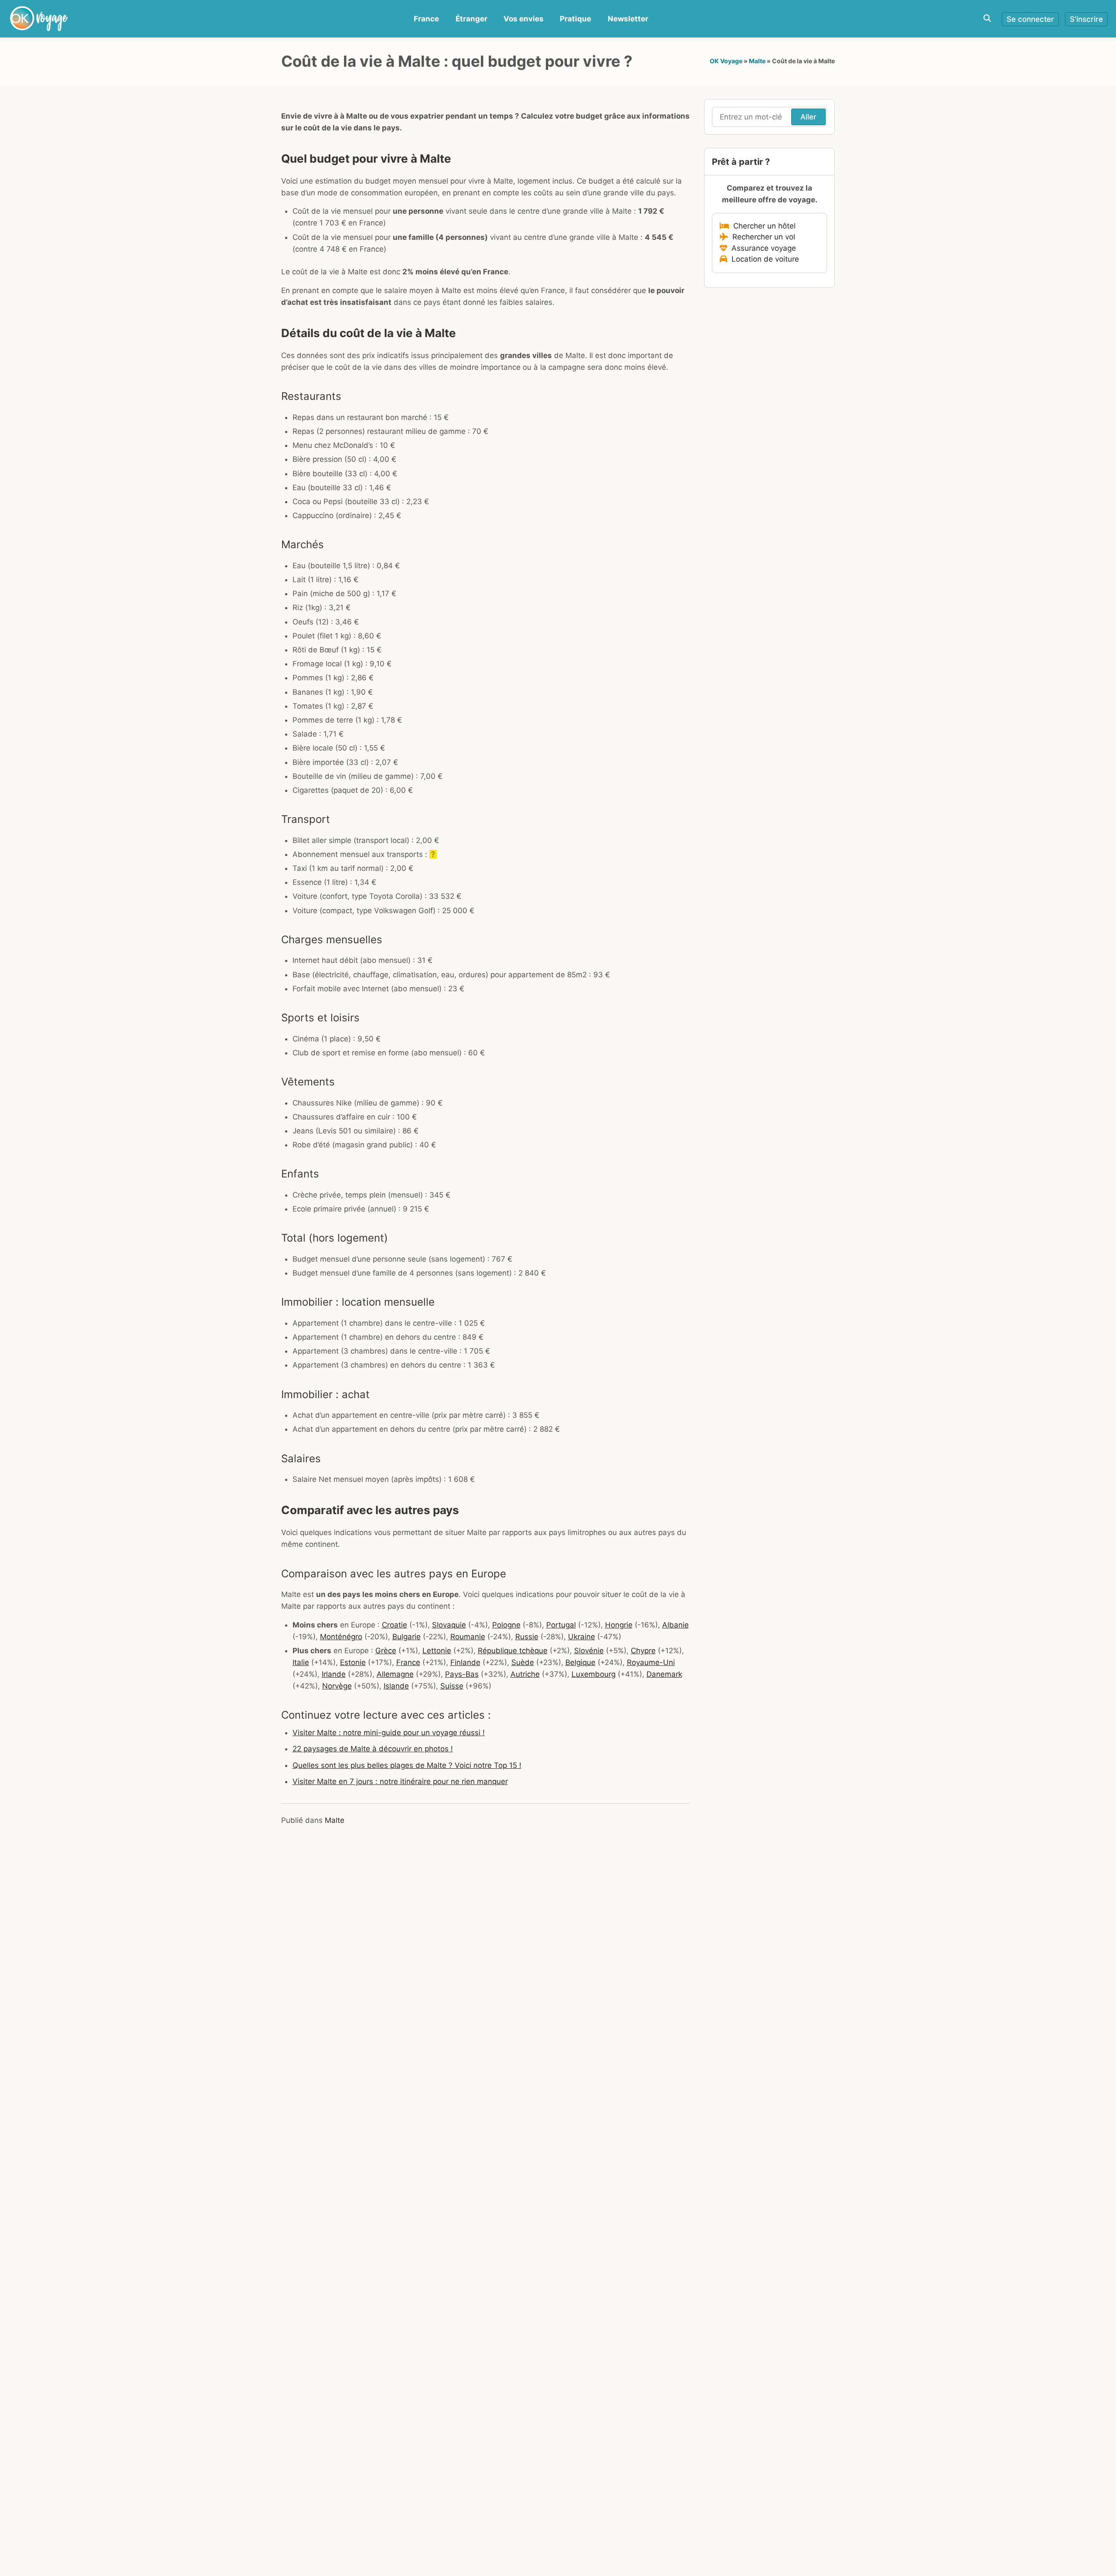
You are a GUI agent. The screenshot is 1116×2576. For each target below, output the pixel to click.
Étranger (471, 19)
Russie (527, 1637)
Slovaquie (449, 1625)
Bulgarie (407, 1637)
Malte (757, 61)
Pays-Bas (462, 1674)
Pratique (575, 19)
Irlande (334, 1674)
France (426, 19)
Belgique (580, 1662)
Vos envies (524, 19)
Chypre (643, 1651)
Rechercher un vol (762, 237)
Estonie (353, 1662)
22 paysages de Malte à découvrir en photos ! (373, 1749)
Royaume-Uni (651, 1662)
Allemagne (395, 1674)
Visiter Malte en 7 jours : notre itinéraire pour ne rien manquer (400, 1781)
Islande (396, 1686)
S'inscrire (1086, 19)
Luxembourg (594, 1674)
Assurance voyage (762, 248)
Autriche (525, 1674)
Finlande (465, 1662)
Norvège (337, 1686)
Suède (523, 1662)
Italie (301, 1662)
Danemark (664, 1674)
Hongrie (619, 1625)
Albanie (675, 1625)
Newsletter (628, 19)
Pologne (506, 1625)
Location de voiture (763, 259)
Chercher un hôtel (762, 226)
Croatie (395, 1625)
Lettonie (437, 1651)
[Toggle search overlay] (987, 19)
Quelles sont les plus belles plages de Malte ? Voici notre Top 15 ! (407, 1765)
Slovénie (589, 1651)
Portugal (561, 1625)
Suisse (452, 1686)
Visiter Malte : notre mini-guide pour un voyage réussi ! (389, 1733)
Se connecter (1030, 19)
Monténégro (341, 1637)
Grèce (386, 1651)
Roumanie (468, 1637)
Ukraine (582, 1637)
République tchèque (513, 1651)
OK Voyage (726, 61)
